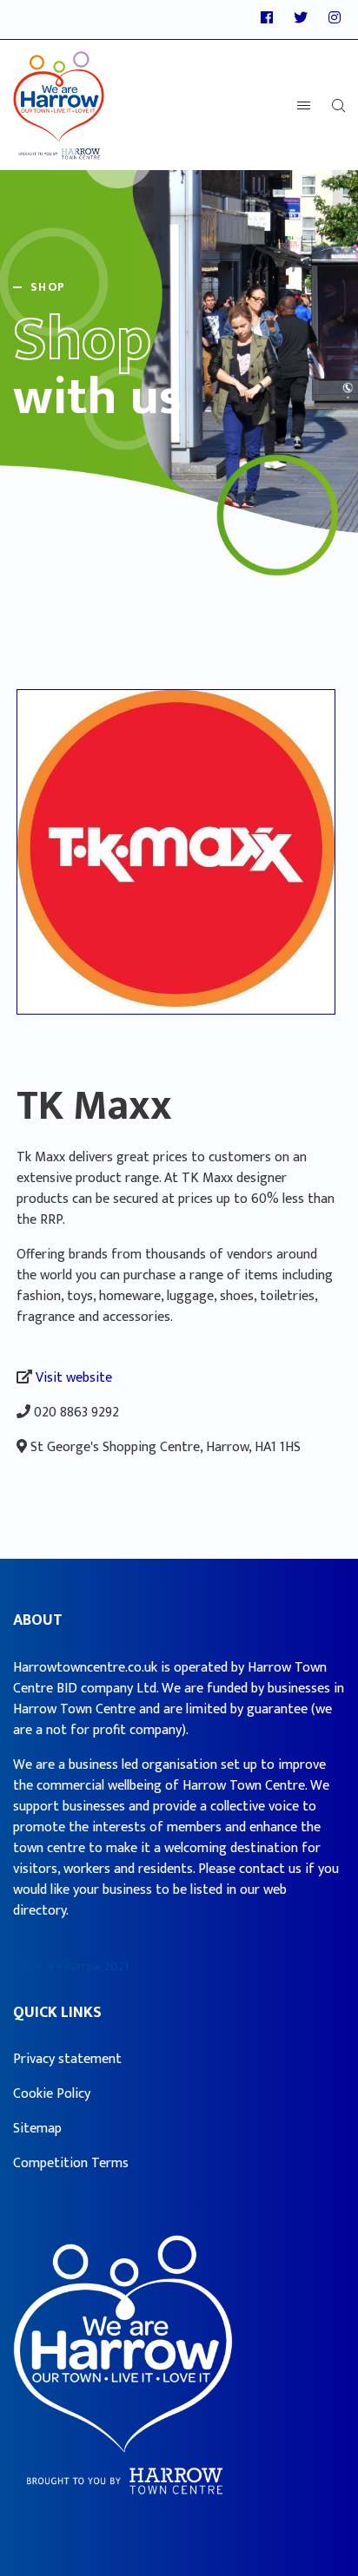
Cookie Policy (52, 2094)
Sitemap (37, 2129)
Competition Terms (71, 2163)
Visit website (74, 1378)
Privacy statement (67, 2059)
